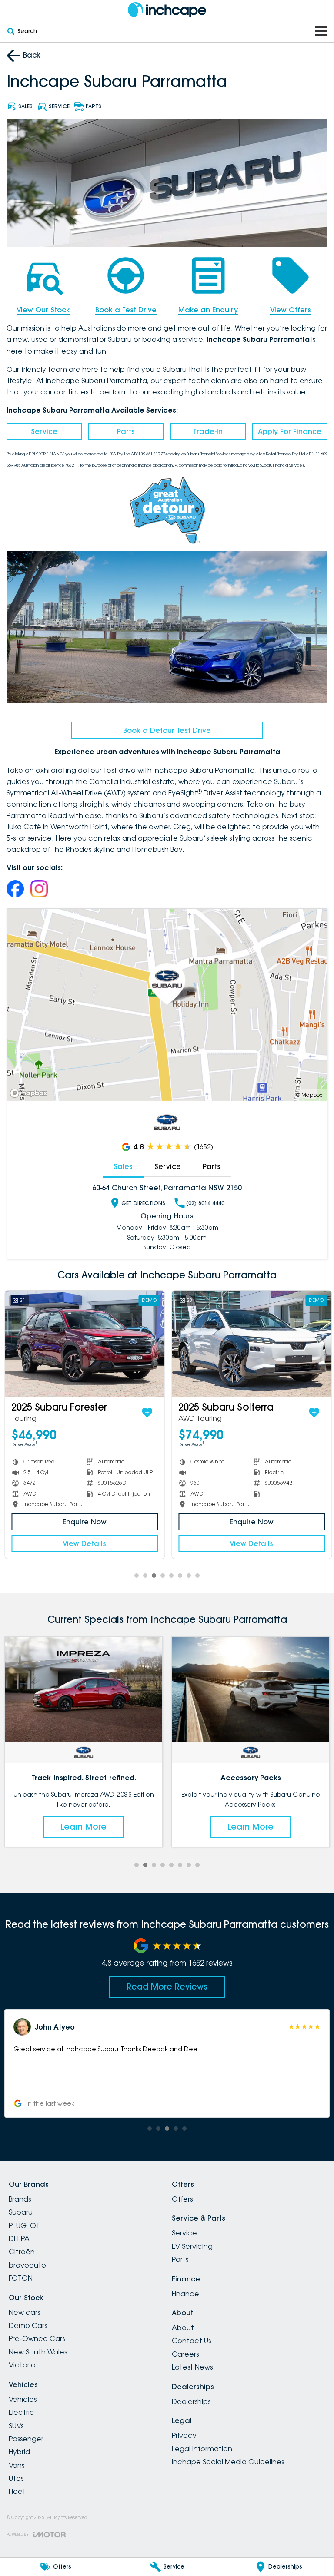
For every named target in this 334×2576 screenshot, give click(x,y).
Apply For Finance (290, 431)
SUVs (16, 2426)
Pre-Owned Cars (37, 2338)
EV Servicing (192, 2246)
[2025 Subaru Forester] (84, 1344)
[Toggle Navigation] (321, 31)
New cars (24, 2312)
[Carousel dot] (137, 1576)
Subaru (21, 2212)
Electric (22, 2412)
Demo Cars (28, 2325)
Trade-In (208, 431)
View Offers (291, 310)
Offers (182, 2199)
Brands (20, 2199)
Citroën (22, 2252)
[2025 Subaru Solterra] (251, 1344)
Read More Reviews (167, 1987)
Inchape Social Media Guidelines (228, 2462)
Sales (123, 1166)
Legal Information (202, 2449)
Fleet (17, 2491)
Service (44, 431)
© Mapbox (309, 1095)
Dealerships (191, 2401)
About (183, 2328)
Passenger (26, 2439)
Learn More (83, 1827)
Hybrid (19, 2452)
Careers (185, 2354)
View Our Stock (43, 310)
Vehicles (23, 2399)
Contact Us (191, 2341)
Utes (16, 2478)
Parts (126, 431)
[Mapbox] (30, 1093)
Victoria (22, 2365)
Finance (185, 2294)
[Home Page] (167, 10)
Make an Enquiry (208, 310)
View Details (83, 1543)
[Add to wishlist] (146, 1413)
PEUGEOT (24, 2225)
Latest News (192, 2367)
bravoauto (27, 2265)
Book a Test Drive (126, 310)
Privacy (184, 2435)
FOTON (21, 2278)
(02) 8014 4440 (205, 1203)
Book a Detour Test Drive (167, 730)
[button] (167, 2063)
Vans (17, 2465)
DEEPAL (21, 2238)
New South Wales (38, 2352)
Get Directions (143, 1203)
